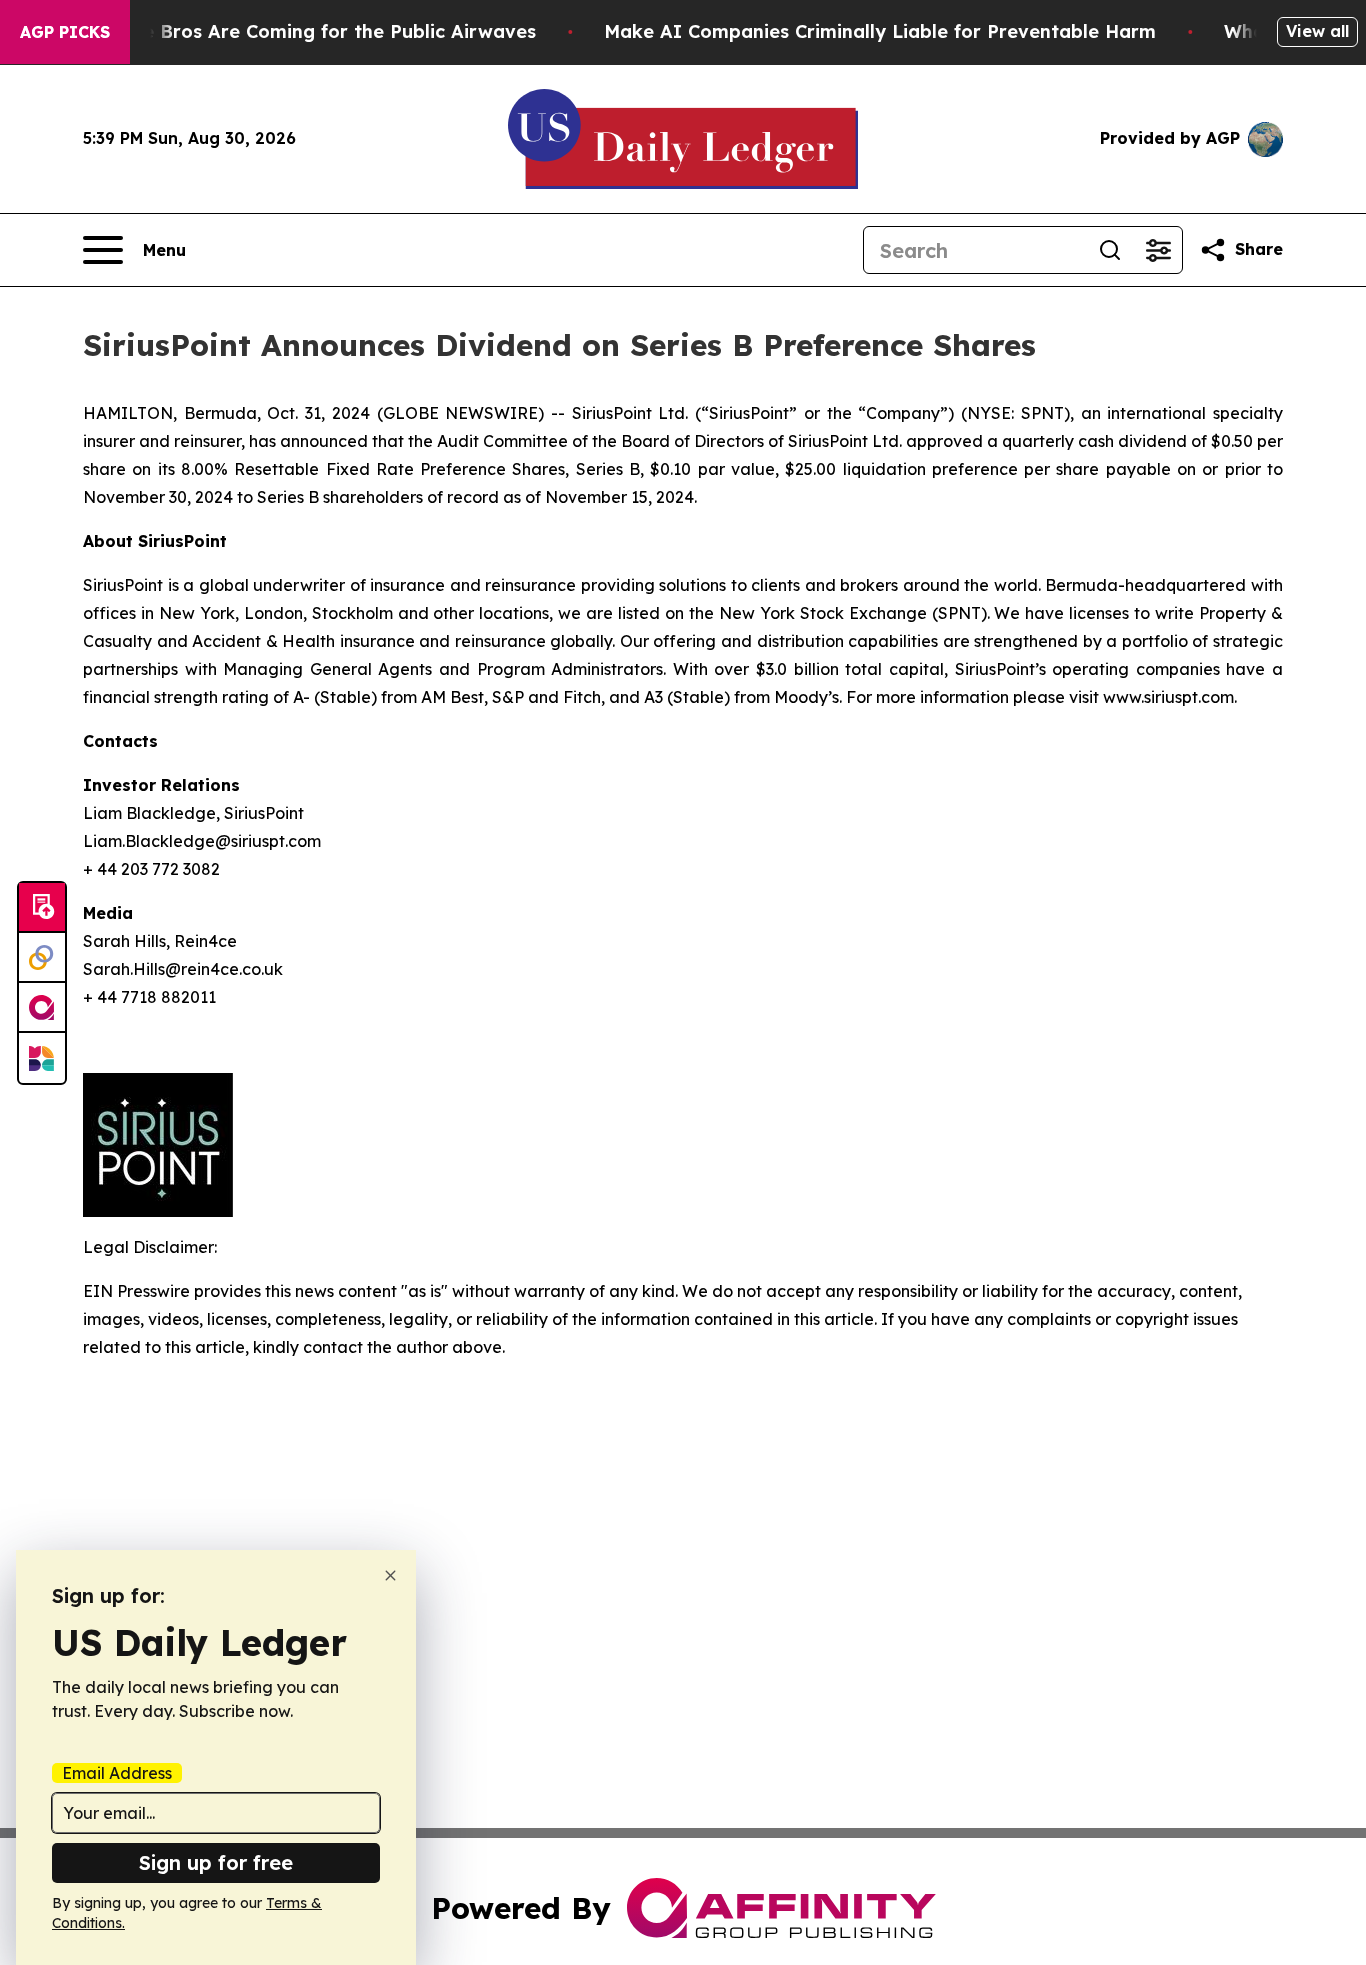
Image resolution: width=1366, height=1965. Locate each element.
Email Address (117, 1773)
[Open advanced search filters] (1158, 250)
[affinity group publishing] (42, 1008)
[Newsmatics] (42, 1058)
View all (1317, 31)
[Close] (390, 1575)
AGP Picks (65, 32)
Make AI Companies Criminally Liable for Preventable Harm (880, 31)
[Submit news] (42, 908)
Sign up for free (216, 1862)
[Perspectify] (42, 958)
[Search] (1110, 250)
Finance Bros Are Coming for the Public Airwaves (309, 31)
